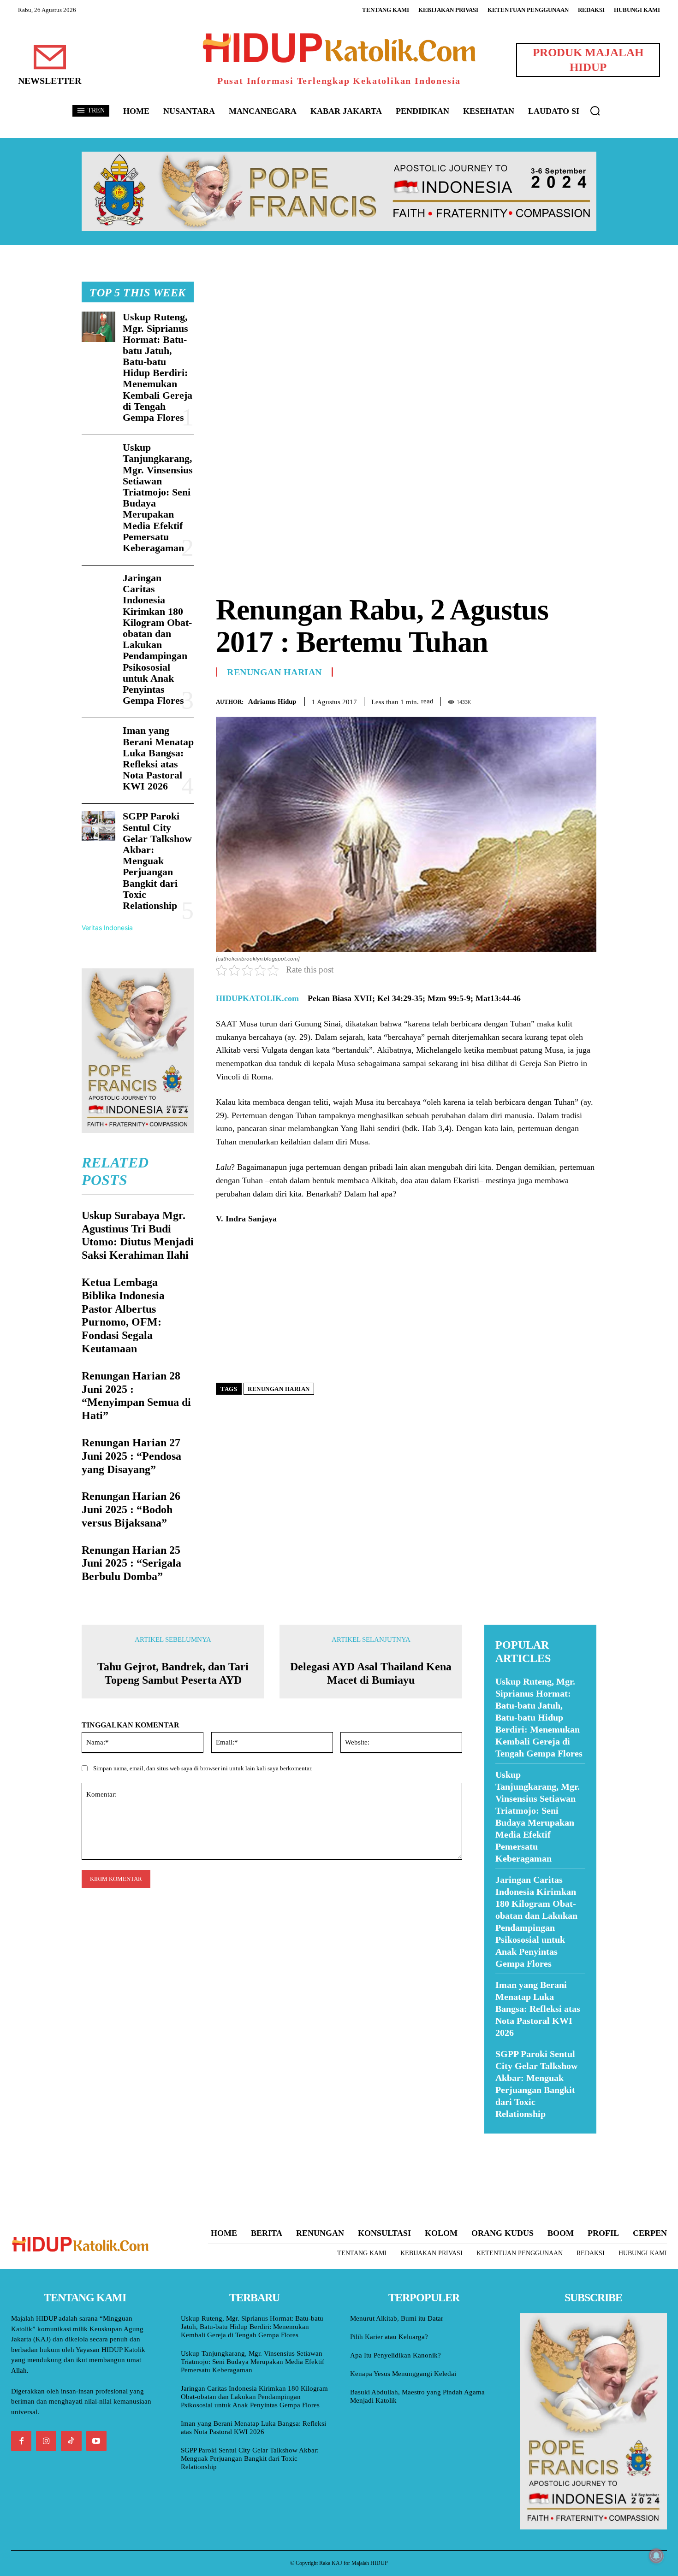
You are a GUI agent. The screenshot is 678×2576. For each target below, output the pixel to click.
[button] (595, 111)
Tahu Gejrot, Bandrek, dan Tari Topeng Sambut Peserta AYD (173, 1673)
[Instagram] (46, 2441)
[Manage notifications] (656, 2556)
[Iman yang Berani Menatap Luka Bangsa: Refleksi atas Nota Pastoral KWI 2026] (98, 740)
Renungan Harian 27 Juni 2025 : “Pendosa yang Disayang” (131, 1456)
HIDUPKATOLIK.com (257, 998)
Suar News (502, 2139)
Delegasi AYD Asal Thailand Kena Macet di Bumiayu (371, 1673)
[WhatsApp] (566, 700)
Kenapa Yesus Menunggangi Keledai (403, 2374)
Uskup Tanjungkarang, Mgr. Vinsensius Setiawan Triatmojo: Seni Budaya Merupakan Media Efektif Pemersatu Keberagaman (158, 498)
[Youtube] (96, 2441)
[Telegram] (587, 700)
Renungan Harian (274, 672)
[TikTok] (71, 2441)
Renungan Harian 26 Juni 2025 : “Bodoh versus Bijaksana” (131, 1509)
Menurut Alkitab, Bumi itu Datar (397, 2318)
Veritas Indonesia (107, 928)
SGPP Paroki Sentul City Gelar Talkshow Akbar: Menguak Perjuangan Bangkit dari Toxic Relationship (157, 861)
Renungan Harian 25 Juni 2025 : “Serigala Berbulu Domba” (131, 1563)
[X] (545, 700)
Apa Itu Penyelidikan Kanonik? (395, 2355)
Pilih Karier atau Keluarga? (389, 2337)
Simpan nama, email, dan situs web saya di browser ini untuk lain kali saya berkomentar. (203, 1768)
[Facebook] (523, 700)
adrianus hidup (272, 701)
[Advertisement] (406, 346)
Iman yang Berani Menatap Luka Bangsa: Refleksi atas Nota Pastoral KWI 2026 (158, 758)
